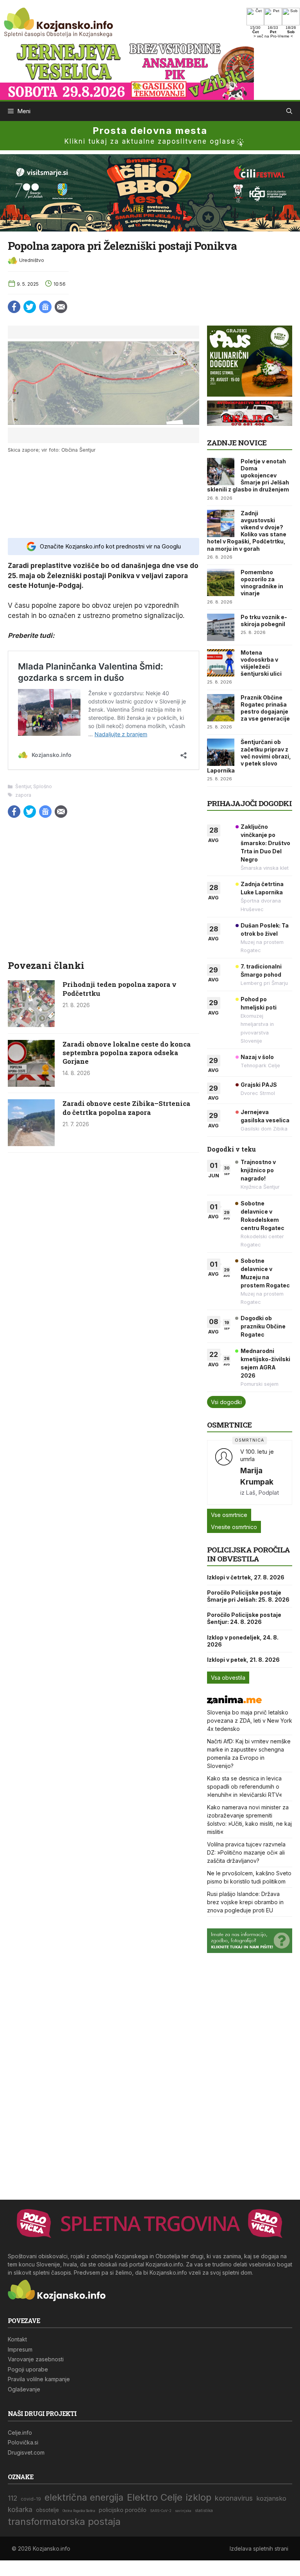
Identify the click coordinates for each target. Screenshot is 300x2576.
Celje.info (20, 2433)
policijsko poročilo (123, 2510)
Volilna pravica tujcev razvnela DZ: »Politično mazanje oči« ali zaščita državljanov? (246, 1852)
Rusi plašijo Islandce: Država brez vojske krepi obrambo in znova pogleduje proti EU (245, 1902)
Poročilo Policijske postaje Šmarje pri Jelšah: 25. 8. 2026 (248, 1596)
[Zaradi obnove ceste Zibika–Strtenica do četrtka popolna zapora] (31, 1144)
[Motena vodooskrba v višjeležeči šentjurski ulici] (221, 663)
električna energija (84, 2497)
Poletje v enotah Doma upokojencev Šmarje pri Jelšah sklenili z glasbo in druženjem (248, 475)
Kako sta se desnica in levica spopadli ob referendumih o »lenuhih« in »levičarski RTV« (245, 1786)
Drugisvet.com (26, 2452)
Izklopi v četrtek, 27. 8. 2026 (246, 1577)
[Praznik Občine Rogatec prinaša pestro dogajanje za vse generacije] (221, 708)
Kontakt (17, 2339)
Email (61, 307)
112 (12, 2498)
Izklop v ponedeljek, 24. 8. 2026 (243, 1641)
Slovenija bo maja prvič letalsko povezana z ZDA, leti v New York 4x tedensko (250, 1721)
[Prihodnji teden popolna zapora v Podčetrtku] (31, 1025)
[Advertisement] (104, 495)
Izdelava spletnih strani (259, 2548)
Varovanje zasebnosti (36, 2359)
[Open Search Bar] (289, 111)
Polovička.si (23, 2442)
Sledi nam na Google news (45, 307)
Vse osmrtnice (229, 1515)
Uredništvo (32, 260)
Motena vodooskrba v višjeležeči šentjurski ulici (261, 663)
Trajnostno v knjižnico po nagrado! (258, 1170)
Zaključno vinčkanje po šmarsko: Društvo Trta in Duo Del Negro (265, 843)
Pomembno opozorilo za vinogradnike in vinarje (262, 583)
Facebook (14, 307)
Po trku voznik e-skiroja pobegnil (264, 620)
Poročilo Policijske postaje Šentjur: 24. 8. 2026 (244, 1618)
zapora (23, 795)
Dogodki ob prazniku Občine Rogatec (263, 1326)
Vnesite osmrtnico (234, 1527)
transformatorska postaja (64, 2522)
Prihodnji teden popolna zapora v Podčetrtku (120, 989)
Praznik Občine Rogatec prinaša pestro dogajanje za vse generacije (265, 708)
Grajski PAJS (259, 1085)
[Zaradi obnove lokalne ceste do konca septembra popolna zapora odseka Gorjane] (31, 1084)
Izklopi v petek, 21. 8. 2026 (243, 1660)
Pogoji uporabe (28, 2369)
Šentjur (23, 786)
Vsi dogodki (226, 1402)
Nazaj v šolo (257, 1057)
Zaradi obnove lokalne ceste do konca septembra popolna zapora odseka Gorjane (127, 1053)
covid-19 (31, 2499)
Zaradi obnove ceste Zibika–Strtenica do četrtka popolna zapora (126, 1108)
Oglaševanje (24, 2389)
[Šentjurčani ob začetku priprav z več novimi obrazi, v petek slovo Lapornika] (221, 752)
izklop (199, 2497)
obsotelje (47, 2510)
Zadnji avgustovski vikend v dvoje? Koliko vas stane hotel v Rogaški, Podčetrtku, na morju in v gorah (247, 531)
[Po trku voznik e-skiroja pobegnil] (221, 627)
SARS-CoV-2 (161, 2511)
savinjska (183, 2511)
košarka (20, 2509)
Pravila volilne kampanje (39, 2379)
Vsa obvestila (228, 1678)
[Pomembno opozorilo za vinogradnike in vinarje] (221, 582)
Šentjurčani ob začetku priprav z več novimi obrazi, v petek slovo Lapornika (249, 756)
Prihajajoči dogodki (249, 803)
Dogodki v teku (231, 1149)
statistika (204, 2511)
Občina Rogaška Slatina (79, 2511)
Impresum (20, 2349)
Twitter (30, 307)
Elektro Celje (155, 2497)
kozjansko (271, 2498)
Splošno (43, 786)
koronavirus (234, 2498)
